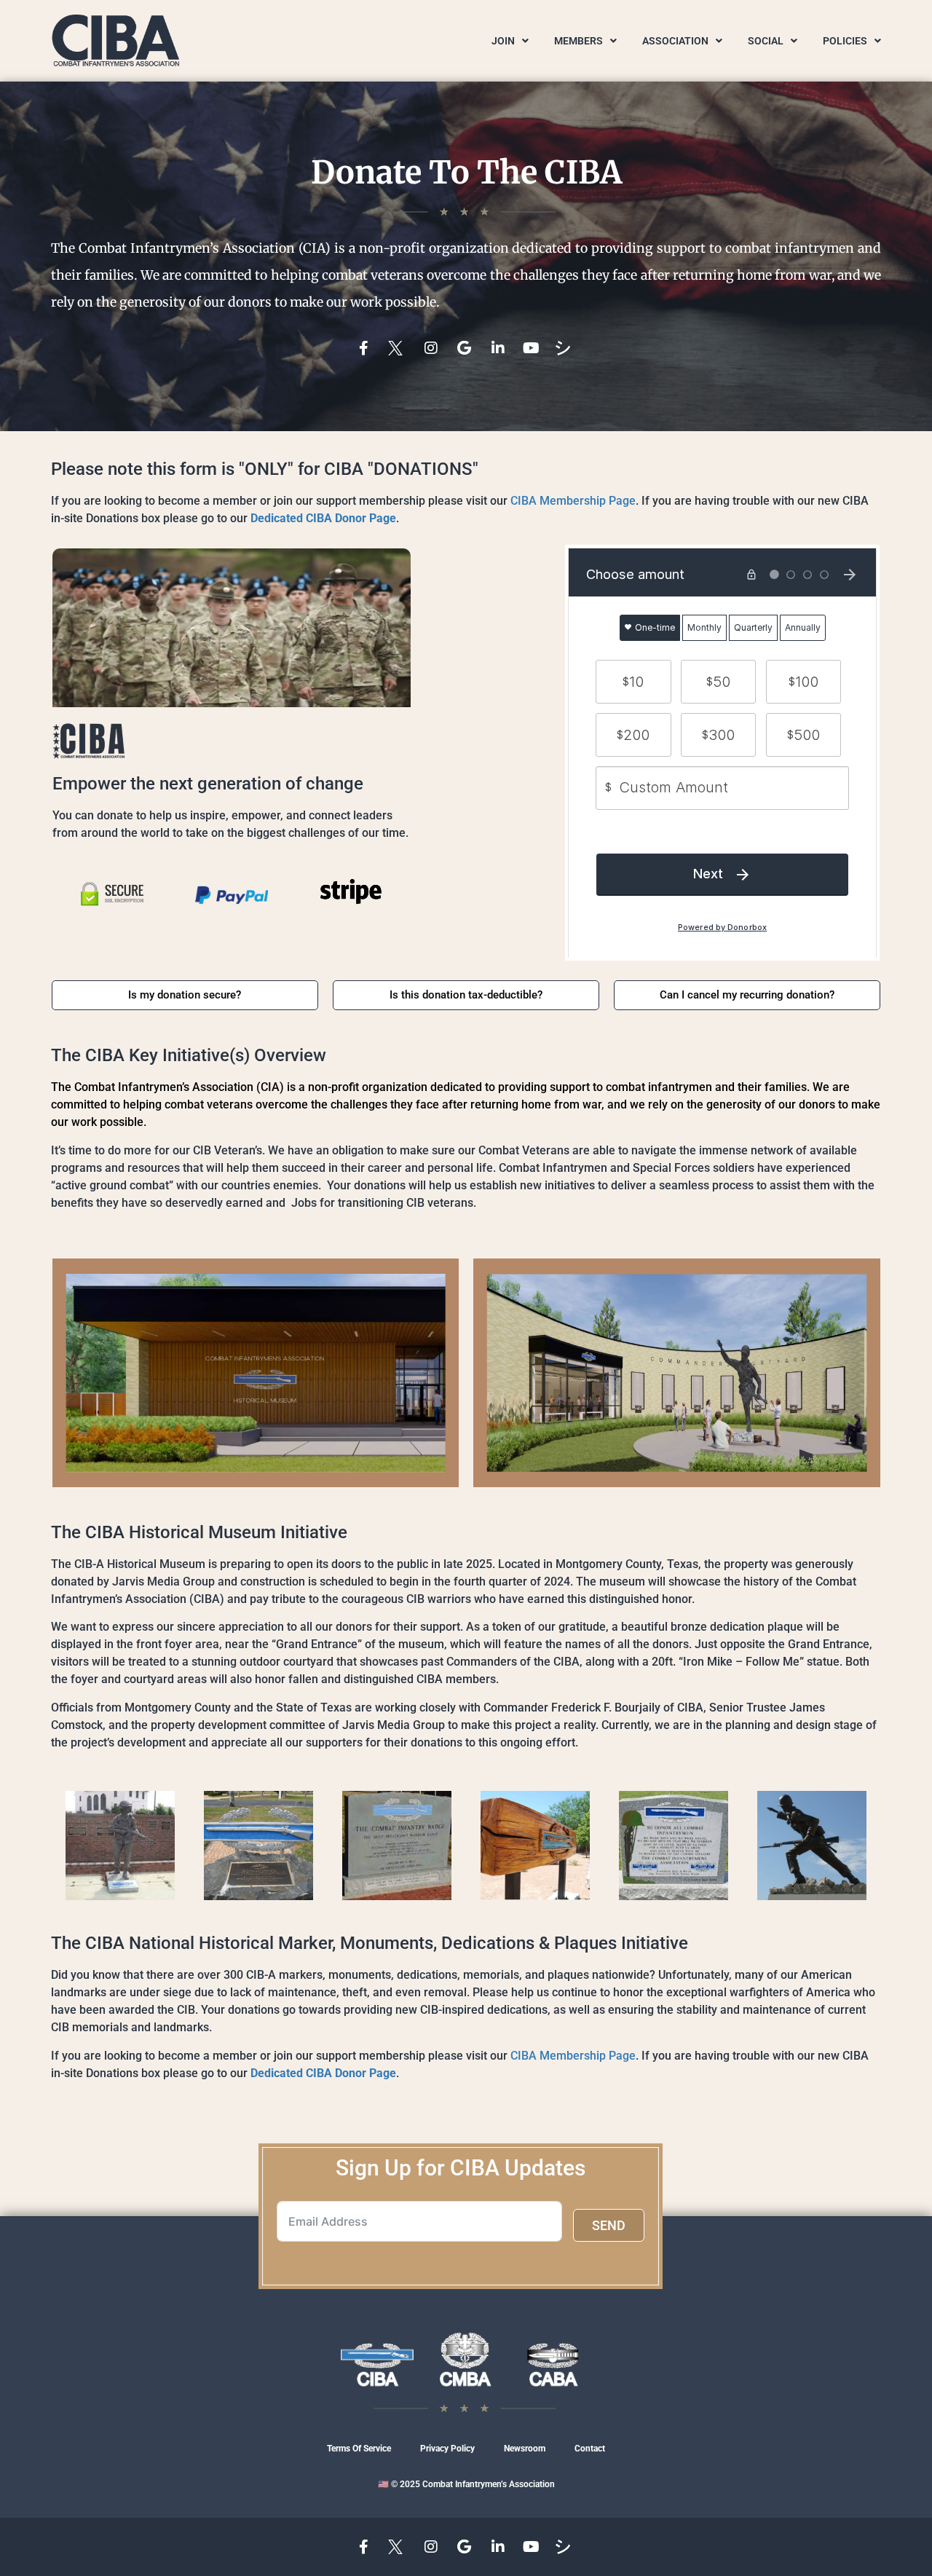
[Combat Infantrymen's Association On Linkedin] (499, 348)
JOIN (503, 41)
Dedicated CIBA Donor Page (323, 518)
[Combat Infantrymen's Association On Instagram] (433, 348)
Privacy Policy (447, 2449)
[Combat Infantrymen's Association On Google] (466, 348)
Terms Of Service (359, 2449)
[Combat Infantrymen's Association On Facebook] (366, 348)
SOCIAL (766, 41)
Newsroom (525, 2449)
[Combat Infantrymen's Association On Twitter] (399, 348)
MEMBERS (578, 41)
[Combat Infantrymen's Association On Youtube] (533, 348)
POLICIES (845, 41)
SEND (609, 2225)
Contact (590, 2449)
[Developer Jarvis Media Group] (566, 348)
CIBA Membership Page (573, 501)
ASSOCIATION (675, 41)
